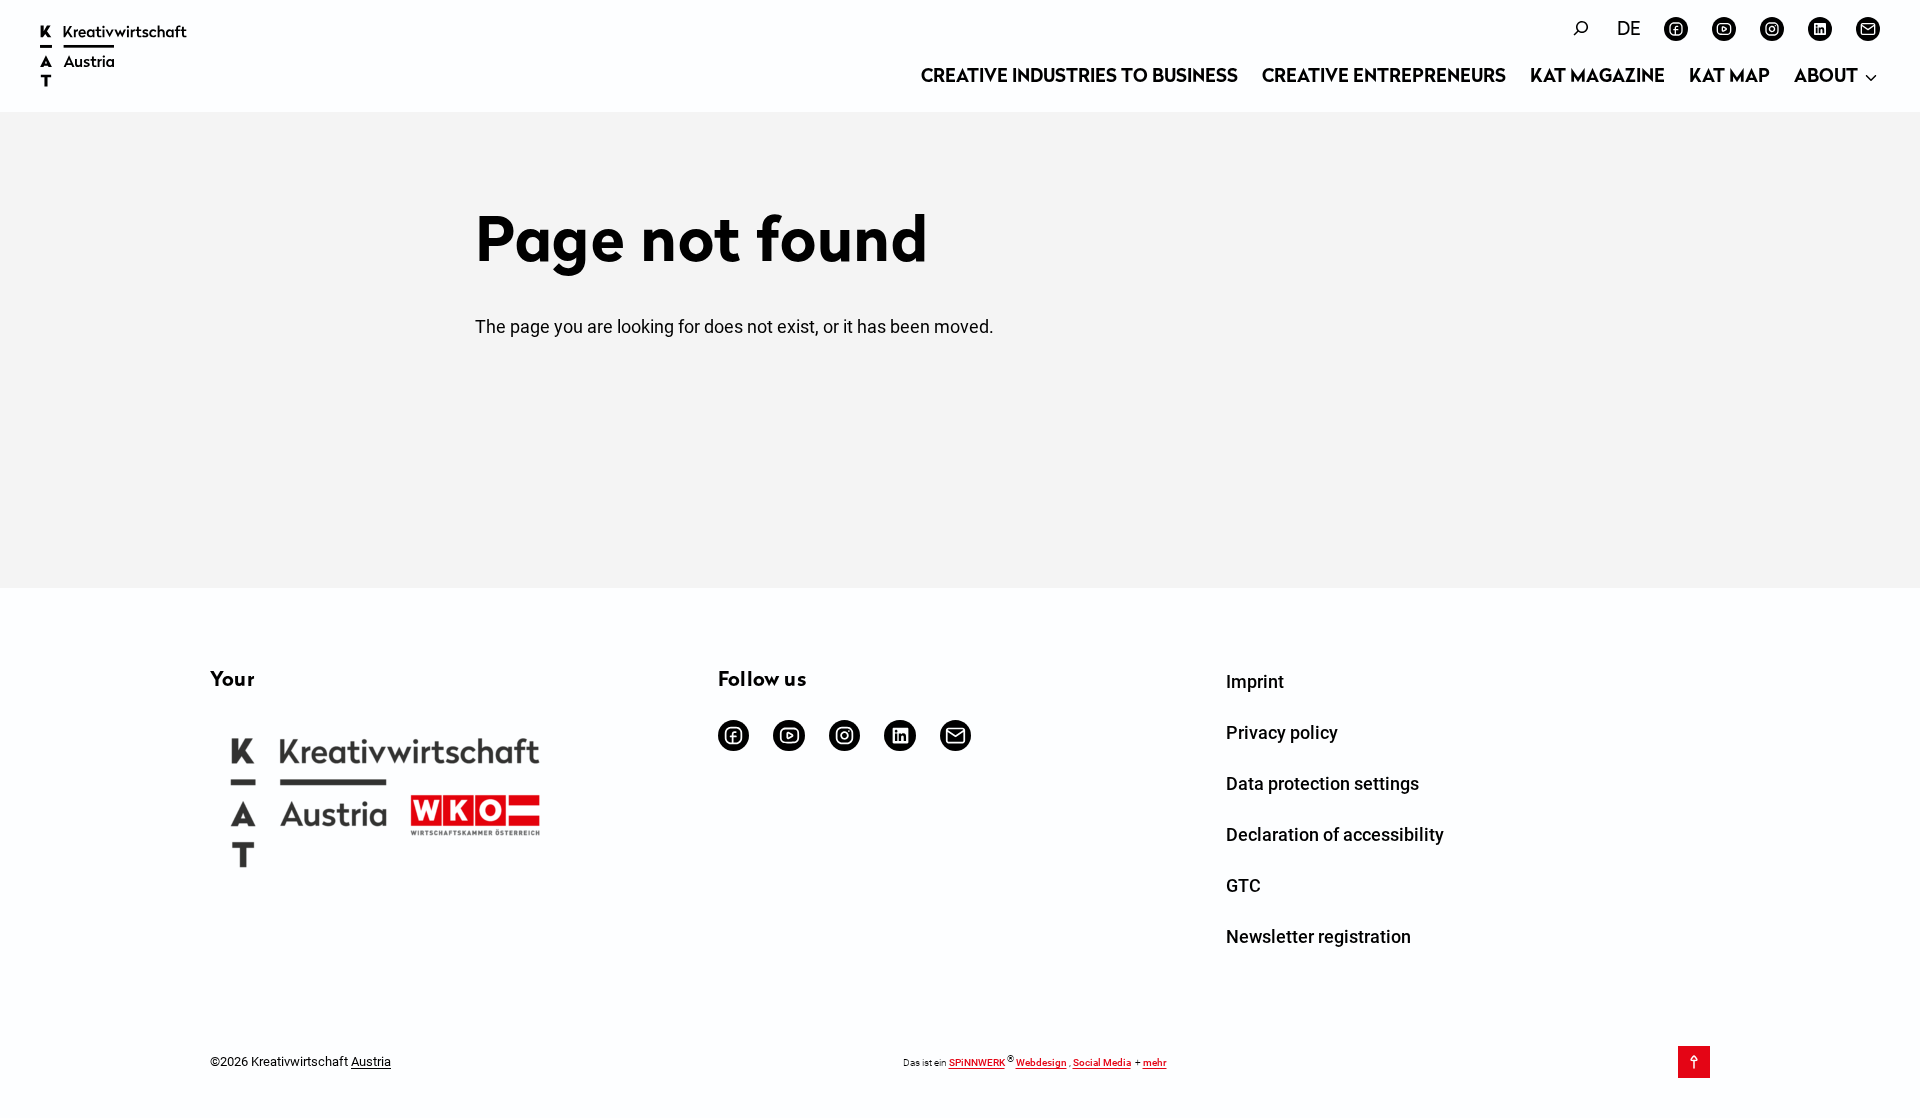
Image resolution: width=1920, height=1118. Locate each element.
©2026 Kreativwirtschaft (300, 1061)
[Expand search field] (1581, 28)
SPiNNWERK (977, 1062)
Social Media (1102, 1062)
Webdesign (1041, 1062)
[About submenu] (1871, 79)
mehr (1155, 1062)
